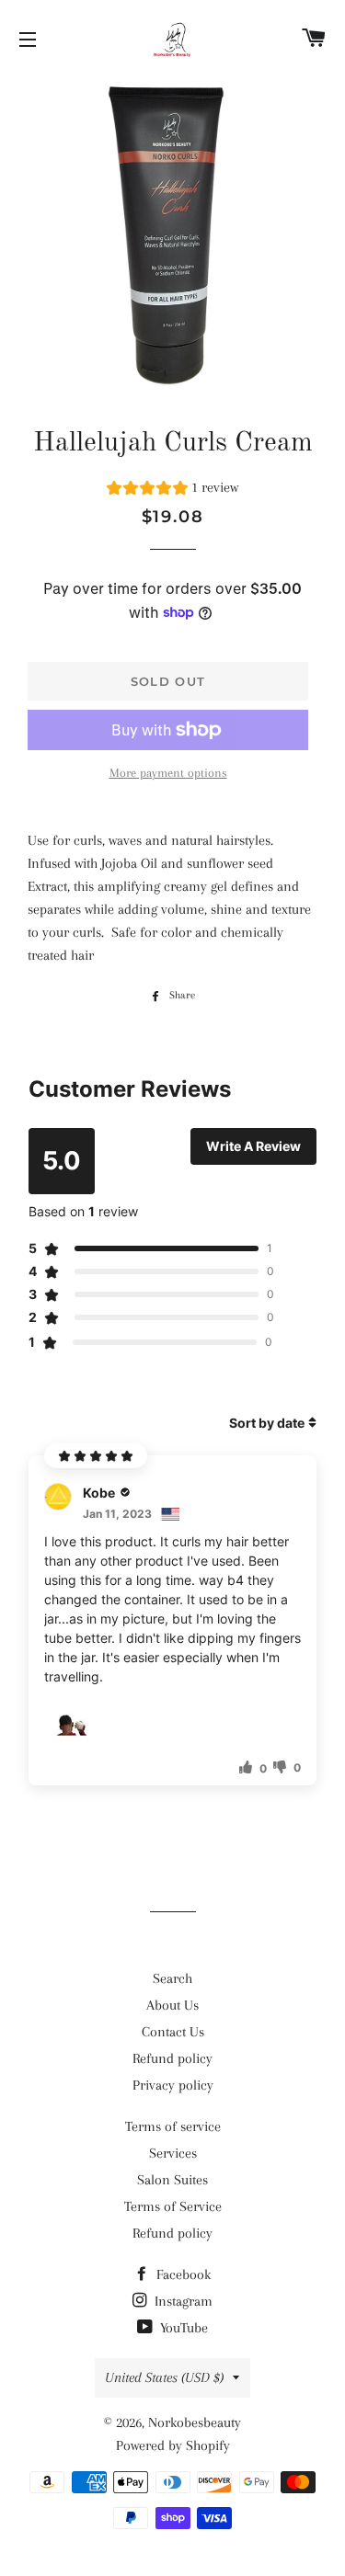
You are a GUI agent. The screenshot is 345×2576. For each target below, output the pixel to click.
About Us (172, 2005)
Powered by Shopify (173, 2445)
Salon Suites (172, 2180)
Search (172, 1978)
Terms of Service (173, 2206)
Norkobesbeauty (195, 2422)
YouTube (182, 2328)
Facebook (182, 2274)
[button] (172, 490)
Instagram (182, 2301)
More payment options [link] (168, 773)
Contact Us (173, 2032)
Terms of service (173, 2126)
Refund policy (172, 2058)
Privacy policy (173, 2085)
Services (173, 2153)
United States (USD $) (164, 2377)
